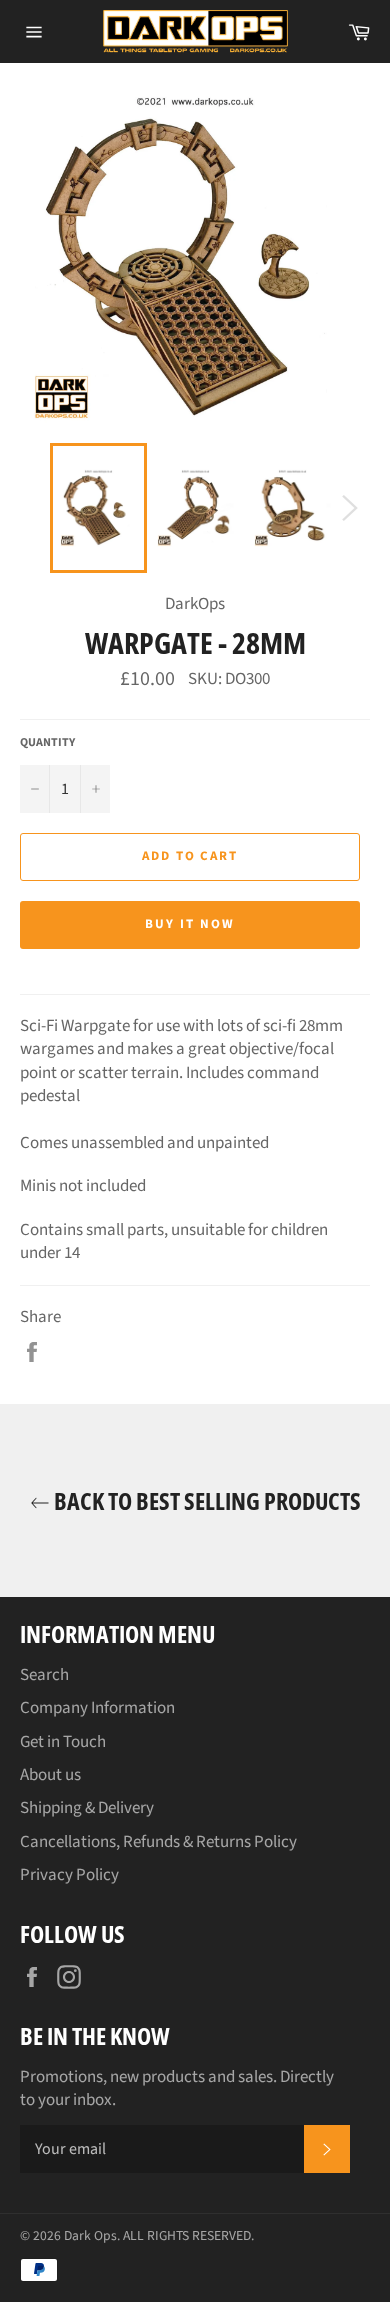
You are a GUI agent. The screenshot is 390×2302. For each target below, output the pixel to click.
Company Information (97, 1708)
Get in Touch (63, 1742)
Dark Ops (90, 2235)
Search (44, 1675)
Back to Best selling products (205, 1500)
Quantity (47, 743)
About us (50, 1775)
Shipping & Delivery (87, 1808)
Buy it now (190, 924)
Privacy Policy (69, 1875)
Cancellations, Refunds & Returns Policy (158, 1842)
